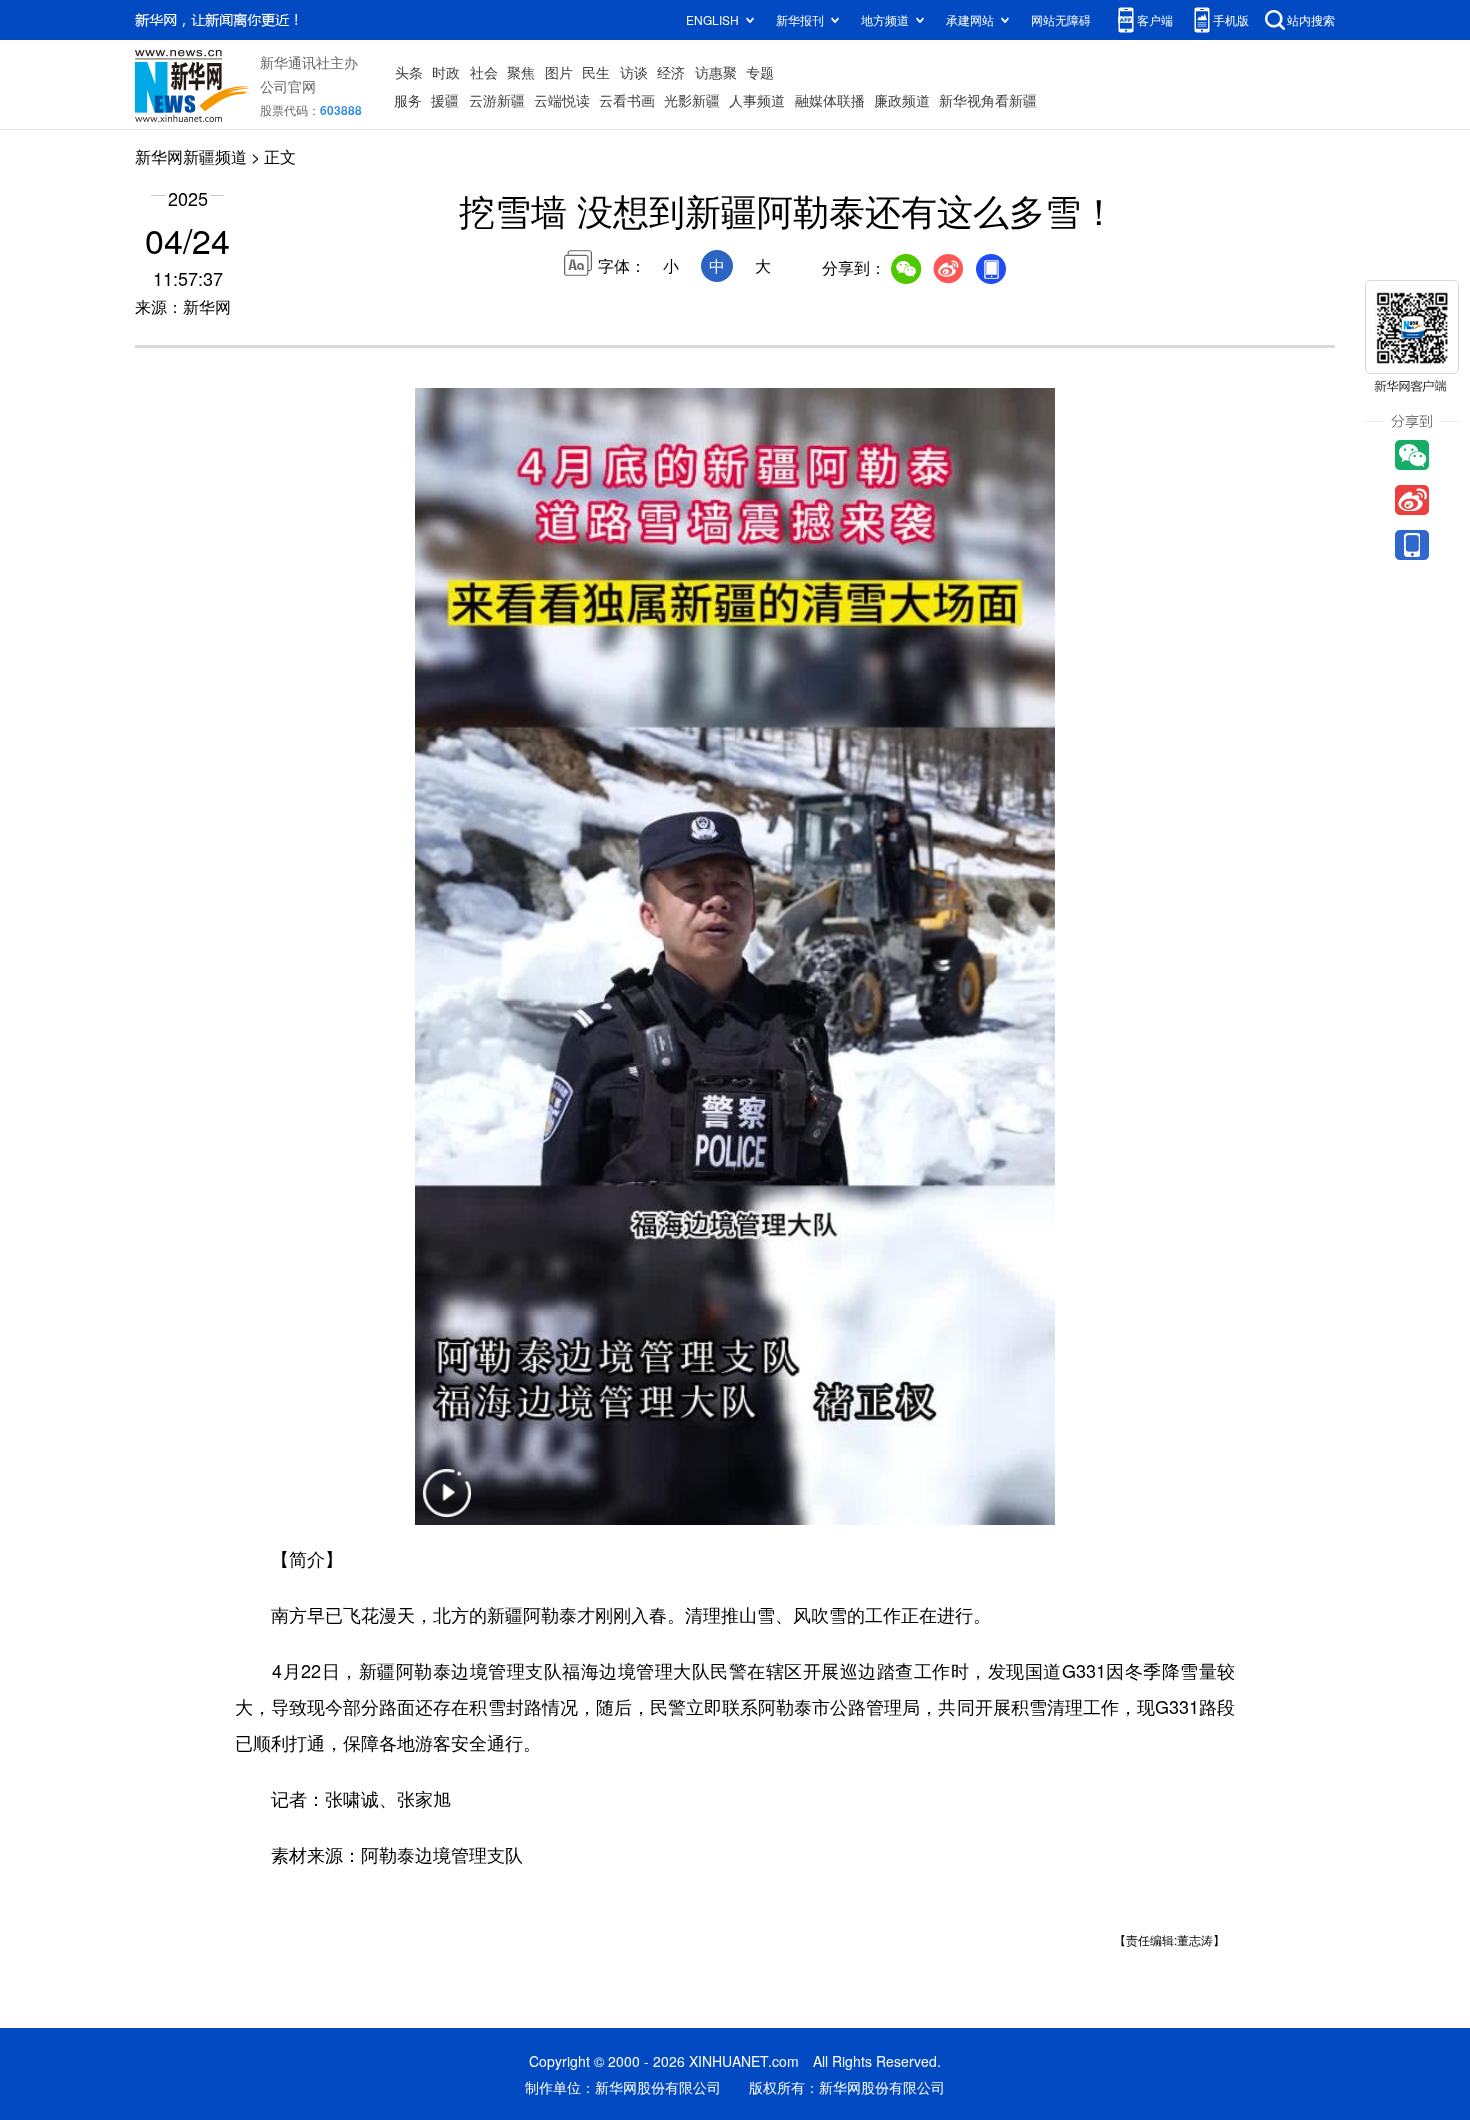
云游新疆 (497, 100)
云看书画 (627, 100)
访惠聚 (716, 72)
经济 (671, 72)
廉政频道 (902, 100)
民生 (596, 72)
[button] (447, 1505)
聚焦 (521, 72)
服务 (408, 100)
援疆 (445, 100)
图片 (559, 72)
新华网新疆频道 (191, 156)
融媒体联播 (830, 100)
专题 (760, 72)
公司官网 (288, 86)
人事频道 (757, 100)
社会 (484, 72)
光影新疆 (692, 100)
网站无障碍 (1061, 19)
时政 (446, 72)
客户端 (1155, 19)
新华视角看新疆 (988, 100)
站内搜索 (1311, 19)
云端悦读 (562, 100)
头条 (409, 72)
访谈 (634, 72)
